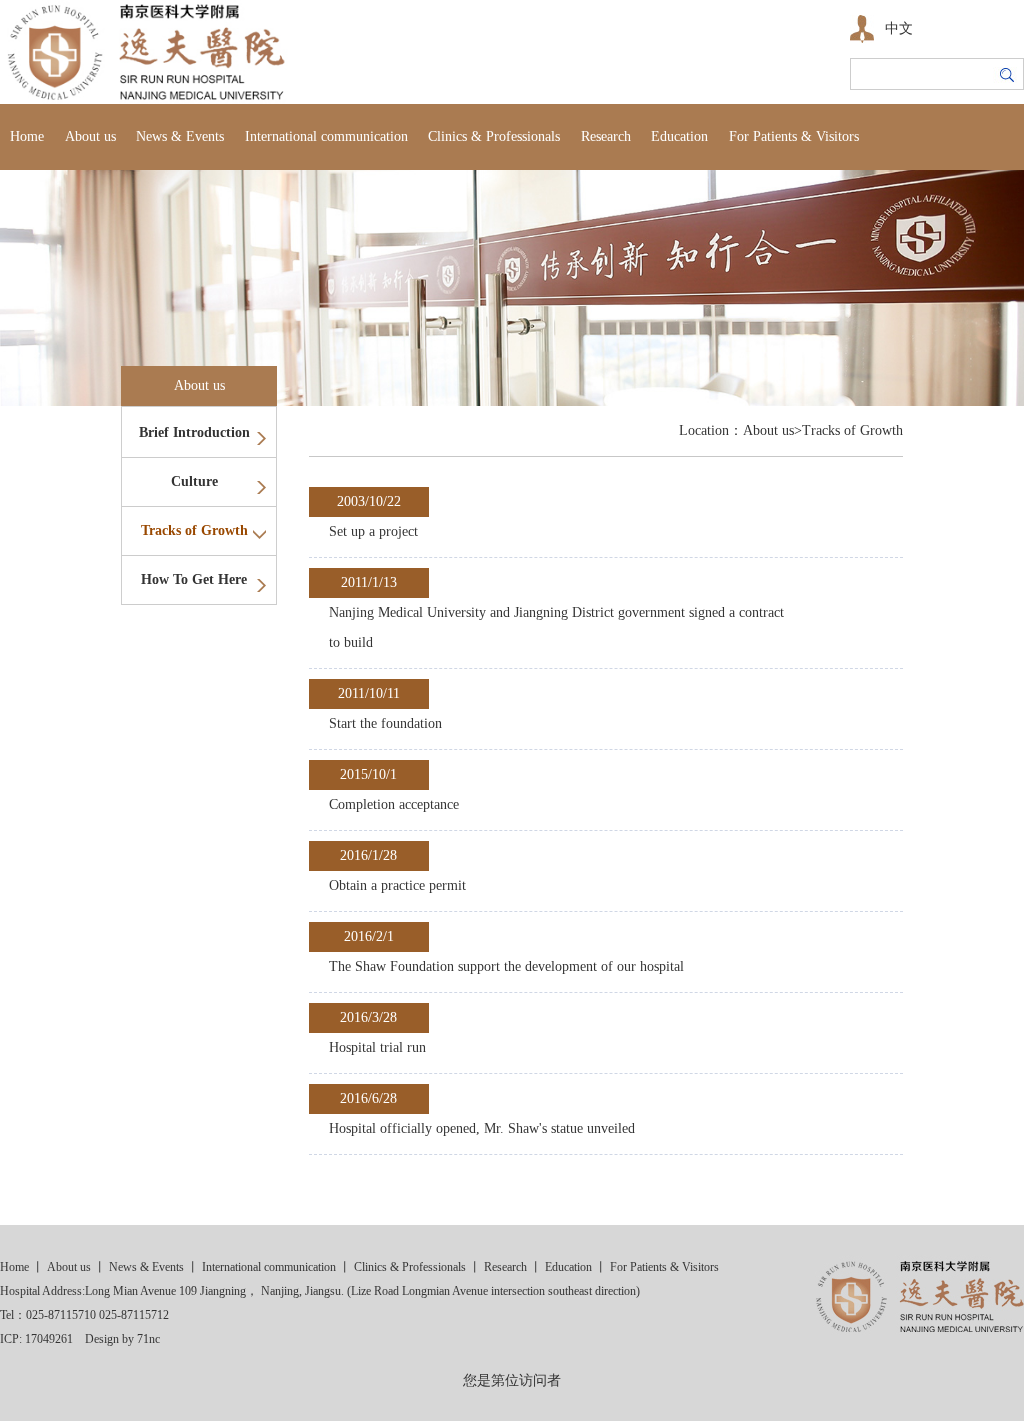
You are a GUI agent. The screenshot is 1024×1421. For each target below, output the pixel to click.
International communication (326, 136)
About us (90, 136)
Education (679, 136)
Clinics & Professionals (494, 136)
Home (27, 136)
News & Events (180, 136)
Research (606, 136)
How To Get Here (194, 579)
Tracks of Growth (194, 530)
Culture (194, 481)
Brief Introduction (194, 432)
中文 (899, 28)
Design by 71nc (122, 1339)
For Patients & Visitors (794, 136)
